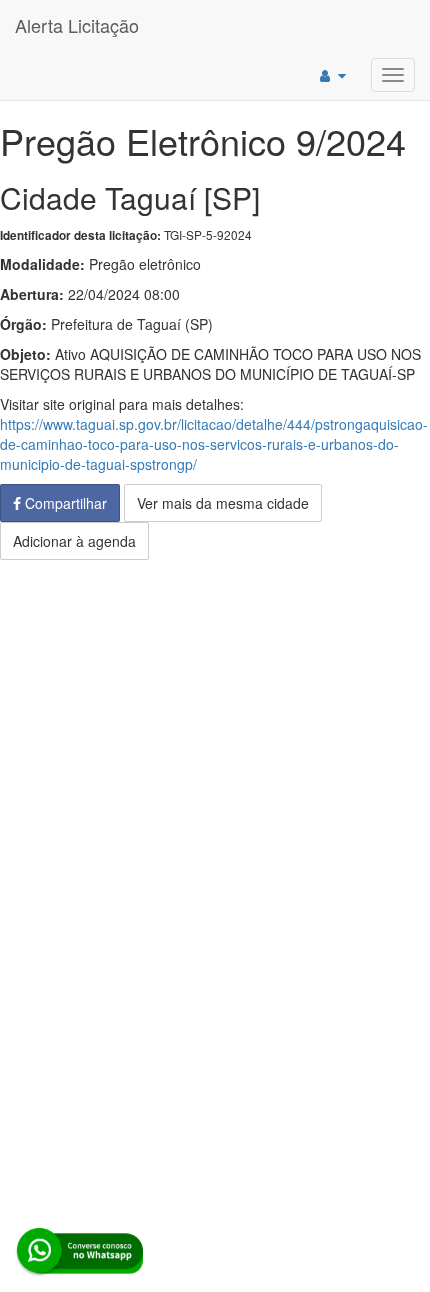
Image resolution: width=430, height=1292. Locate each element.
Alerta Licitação (77, 25)
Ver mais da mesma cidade (223, 503)
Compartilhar (64, 503)
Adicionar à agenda (74, 541)
